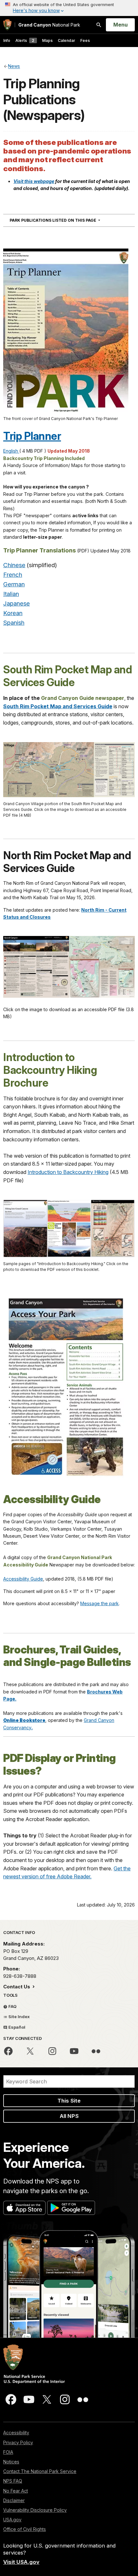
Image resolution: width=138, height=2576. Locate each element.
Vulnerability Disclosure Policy (35, 2510)
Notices (11, 2462)
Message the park (99, 1603)
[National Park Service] (7, 25)
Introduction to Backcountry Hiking (68, 1172)
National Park (49, 25)
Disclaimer (14, 2500)
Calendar (66, 40)
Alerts (25, 40)
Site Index (19, 2017)
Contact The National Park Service (40, 2471)
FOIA (8, 2452)
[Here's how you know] (69, 8)
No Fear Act (16, 2491)
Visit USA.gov (21, 2562)
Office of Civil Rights (25, 2529)
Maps (47, 40)
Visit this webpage (34, 181)
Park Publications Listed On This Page (66, 220)
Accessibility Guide (23, 1579)
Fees (85, 40)
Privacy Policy (18, 2442)
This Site (69, 2101)
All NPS (69, 2116)
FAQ (12, 2006)
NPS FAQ (13, 2481)
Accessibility (16, 2433)
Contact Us (17, 1987)
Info (7, 40)
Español (16, 2027)
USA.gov (12, 2520)
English (11, 451)
